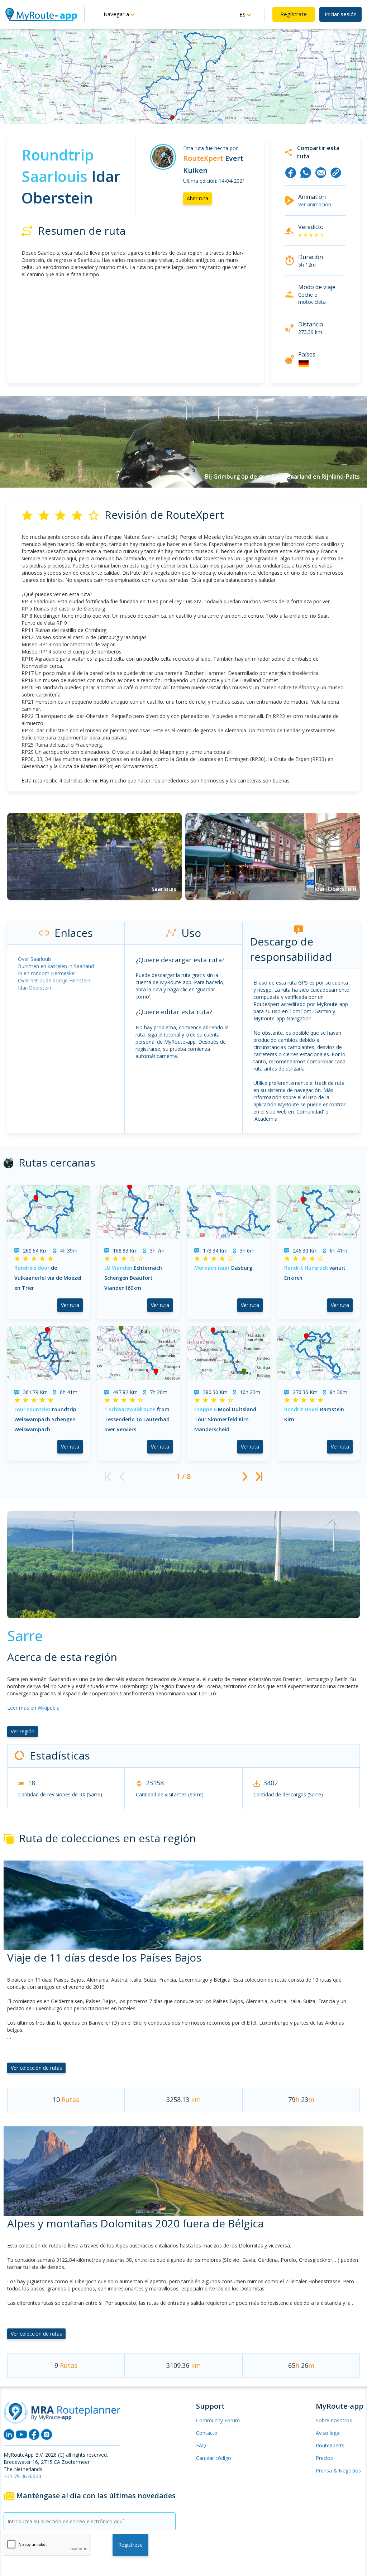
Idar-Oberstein (35, 988)
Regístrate (294, 14)
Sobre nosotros (334, 2420)
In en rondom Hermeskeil (47, 973)
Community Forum (218, 2420)
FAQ (201, 2445)
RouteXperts (330, 2445)
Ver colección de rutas (36, 2068)
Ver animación (315, 204)
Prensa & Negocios (338, 2470)
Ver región (23, 1731)
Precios (324, 2458)
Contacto (207, 2433)
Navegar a (117, 14)
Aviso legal (328, 2433)
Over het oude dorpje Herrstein (54, 980)
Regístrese (130, 2545)
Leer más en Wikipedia (33, 1708)
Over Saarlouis (35, 959)
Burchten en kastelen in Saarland (56, 966)
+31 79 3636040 (22, 2476)
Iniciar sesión (341, 14)
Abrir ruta (197, 198)
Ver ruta (70, 1305)
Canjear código (214, 2458)
